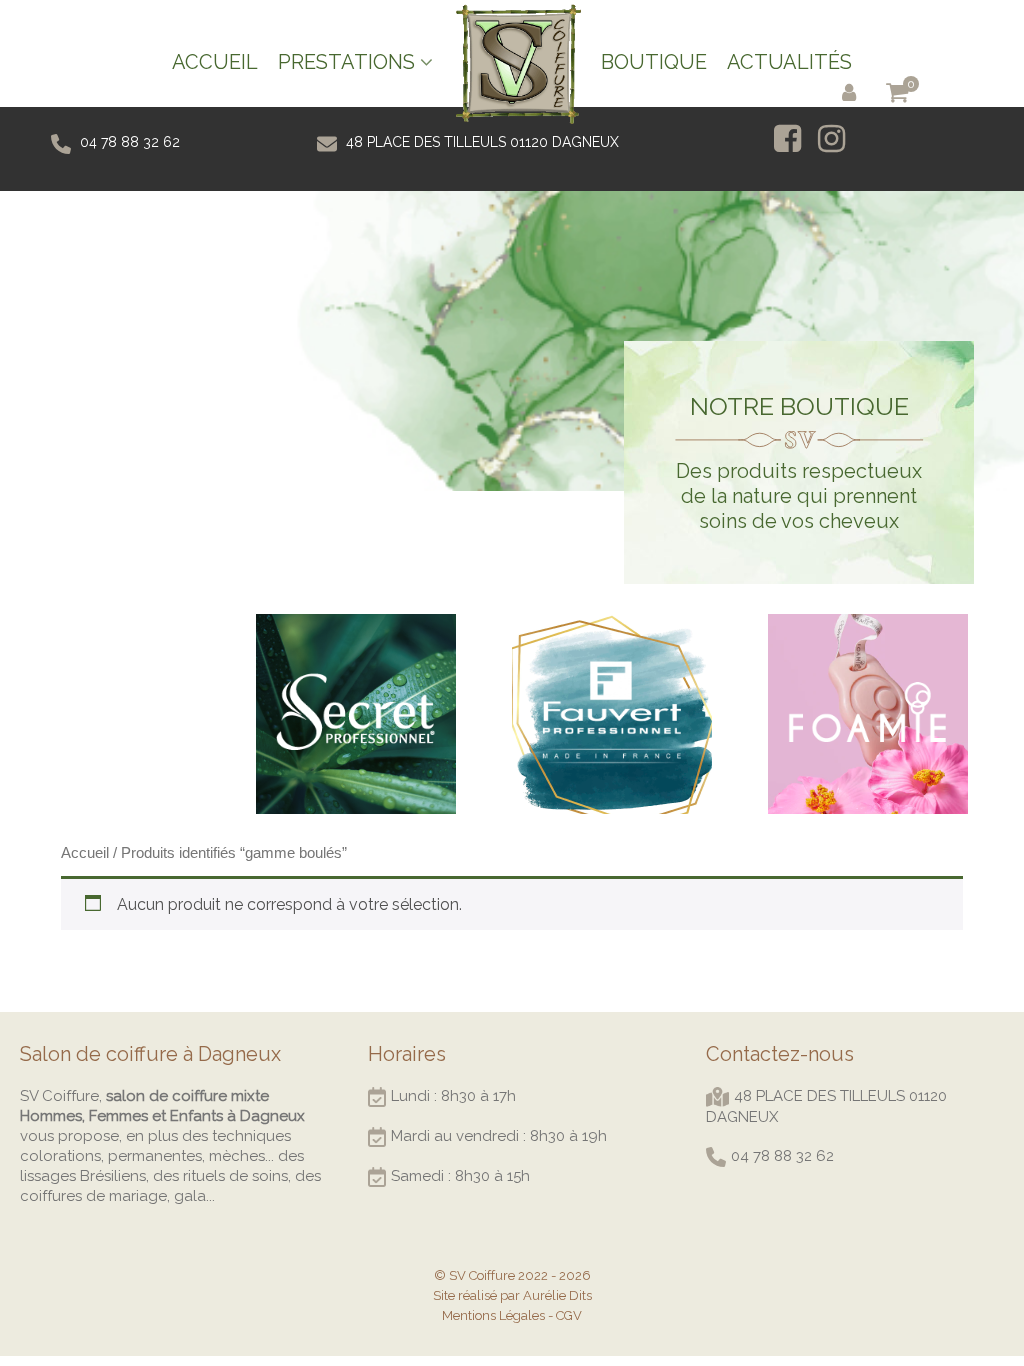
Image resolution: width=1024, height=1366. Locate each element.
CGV (569, 1315)
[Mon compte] (853, 91)
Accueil (85, 852)
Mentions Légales (493, 1315)
